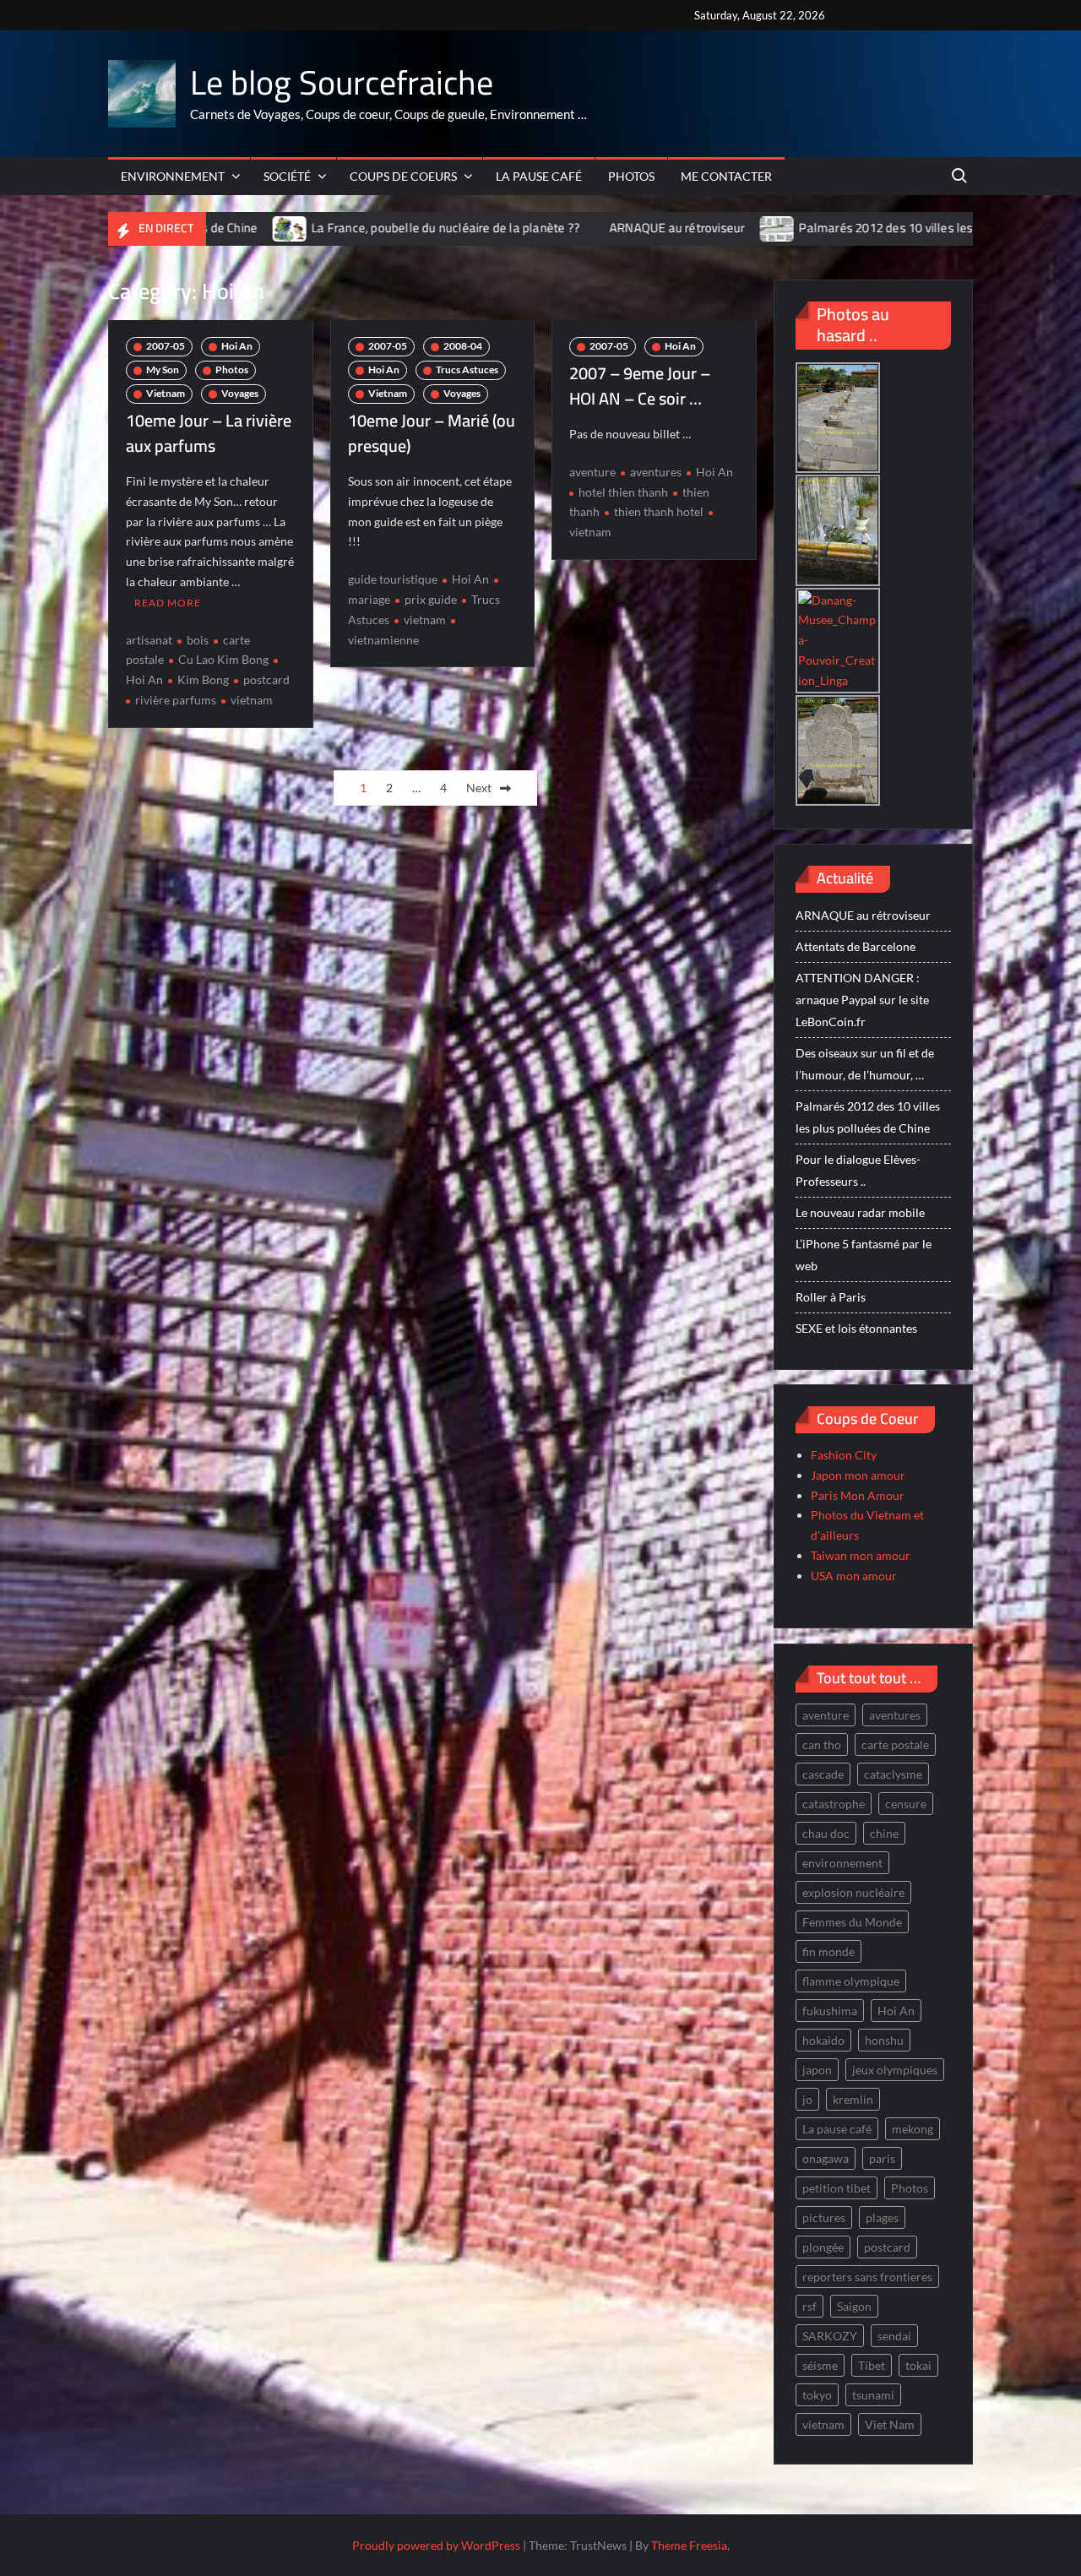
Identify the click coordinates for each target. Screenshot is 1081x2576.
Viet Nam (890, 2424)
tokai (918, 2365)
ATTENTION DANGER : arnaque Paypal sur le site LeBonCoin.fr (862, 1000)
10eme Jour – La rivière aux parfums (209, 433)
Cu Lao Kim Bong (223, 659)
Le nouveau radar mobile (860, 1212)
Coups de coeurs (403, 176)
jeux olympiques (895, 2070)
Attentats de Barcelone (856, 946)
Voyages (240, 393)
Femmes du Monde (852, 1922)
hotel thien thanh (623, 492)
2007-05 (166, 346)
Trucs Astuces (467, 370)
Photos (631, 176)
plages (882, 2217)
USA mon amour (854, 1576)
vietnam (252, 700)
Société (287, 176)
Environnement (173, 176)
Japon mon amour (858, 1475)
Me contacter (726, 176)
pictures (824, 2217)
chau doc (826, 1833)
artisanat (149, 640)
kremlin (853, 2099)
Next (479, 788)
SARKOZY (830, 2336)
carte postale (895, 1745)
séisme (820, 2365)
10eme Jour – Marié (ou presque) (432, 433)
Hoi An (237, 346)
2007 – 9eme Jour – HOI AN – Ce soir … (640, 386)
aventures (656, 472)
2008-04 (463, 346)
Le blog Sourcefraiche (342, 82)
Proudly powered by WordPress (436, 2545)
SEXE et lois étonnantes (856, 1328)
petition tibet (837, 2188)
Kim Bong (203, 679)
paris (882, 2158)
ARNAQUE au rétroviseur (568, 228)
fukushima (830, 2011)
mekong (913, 2129)
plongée (823, 2247)
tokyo (817, 2395)
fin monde (828, 1951)
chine (884, 1833)
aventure (592, 472)
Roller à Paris (831, 1297)
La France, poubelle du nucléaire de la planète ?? (336, 228)
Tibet (872, 2365)
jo (807, 2099)
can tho (822, 1745)
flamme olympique (851, 1981)
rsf (809, 2306)
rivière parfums (176, 700)
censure (906, 1804)
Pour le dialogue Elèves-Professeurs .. (858, 1170)
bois (198, 640)
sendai (894, 2336)
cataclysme (893, 1774)
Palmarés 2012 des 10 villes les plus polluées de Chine (839, 228)
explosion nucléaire (853, 1892)
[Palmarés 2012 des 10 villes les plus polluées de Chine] (668, 228)
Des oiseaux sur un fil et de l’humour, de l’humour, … (865, 1064)
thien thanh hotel (659, 511)
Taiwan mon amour (861, 1555)
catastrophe (834, 1804)
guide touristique (393, 579)
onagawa (826, 2158)
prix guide (431, 599)
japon (817, 2070)
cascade (823, 1774)
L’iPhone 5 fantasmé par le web (864, 1255)
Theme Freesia (689, 2545)
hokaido (823, 2040)
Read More (168, 603)
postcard (266, 679)
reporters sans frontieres (867, 2277)
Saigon (854, 2306)
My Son (163, 370)
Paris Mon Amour (858, 1495)
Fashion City (844, 1455)
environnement (842, 1863)
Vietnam (166, 393)
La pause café (539, 176)
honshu (884, 2040)
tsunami (873, 2395)
